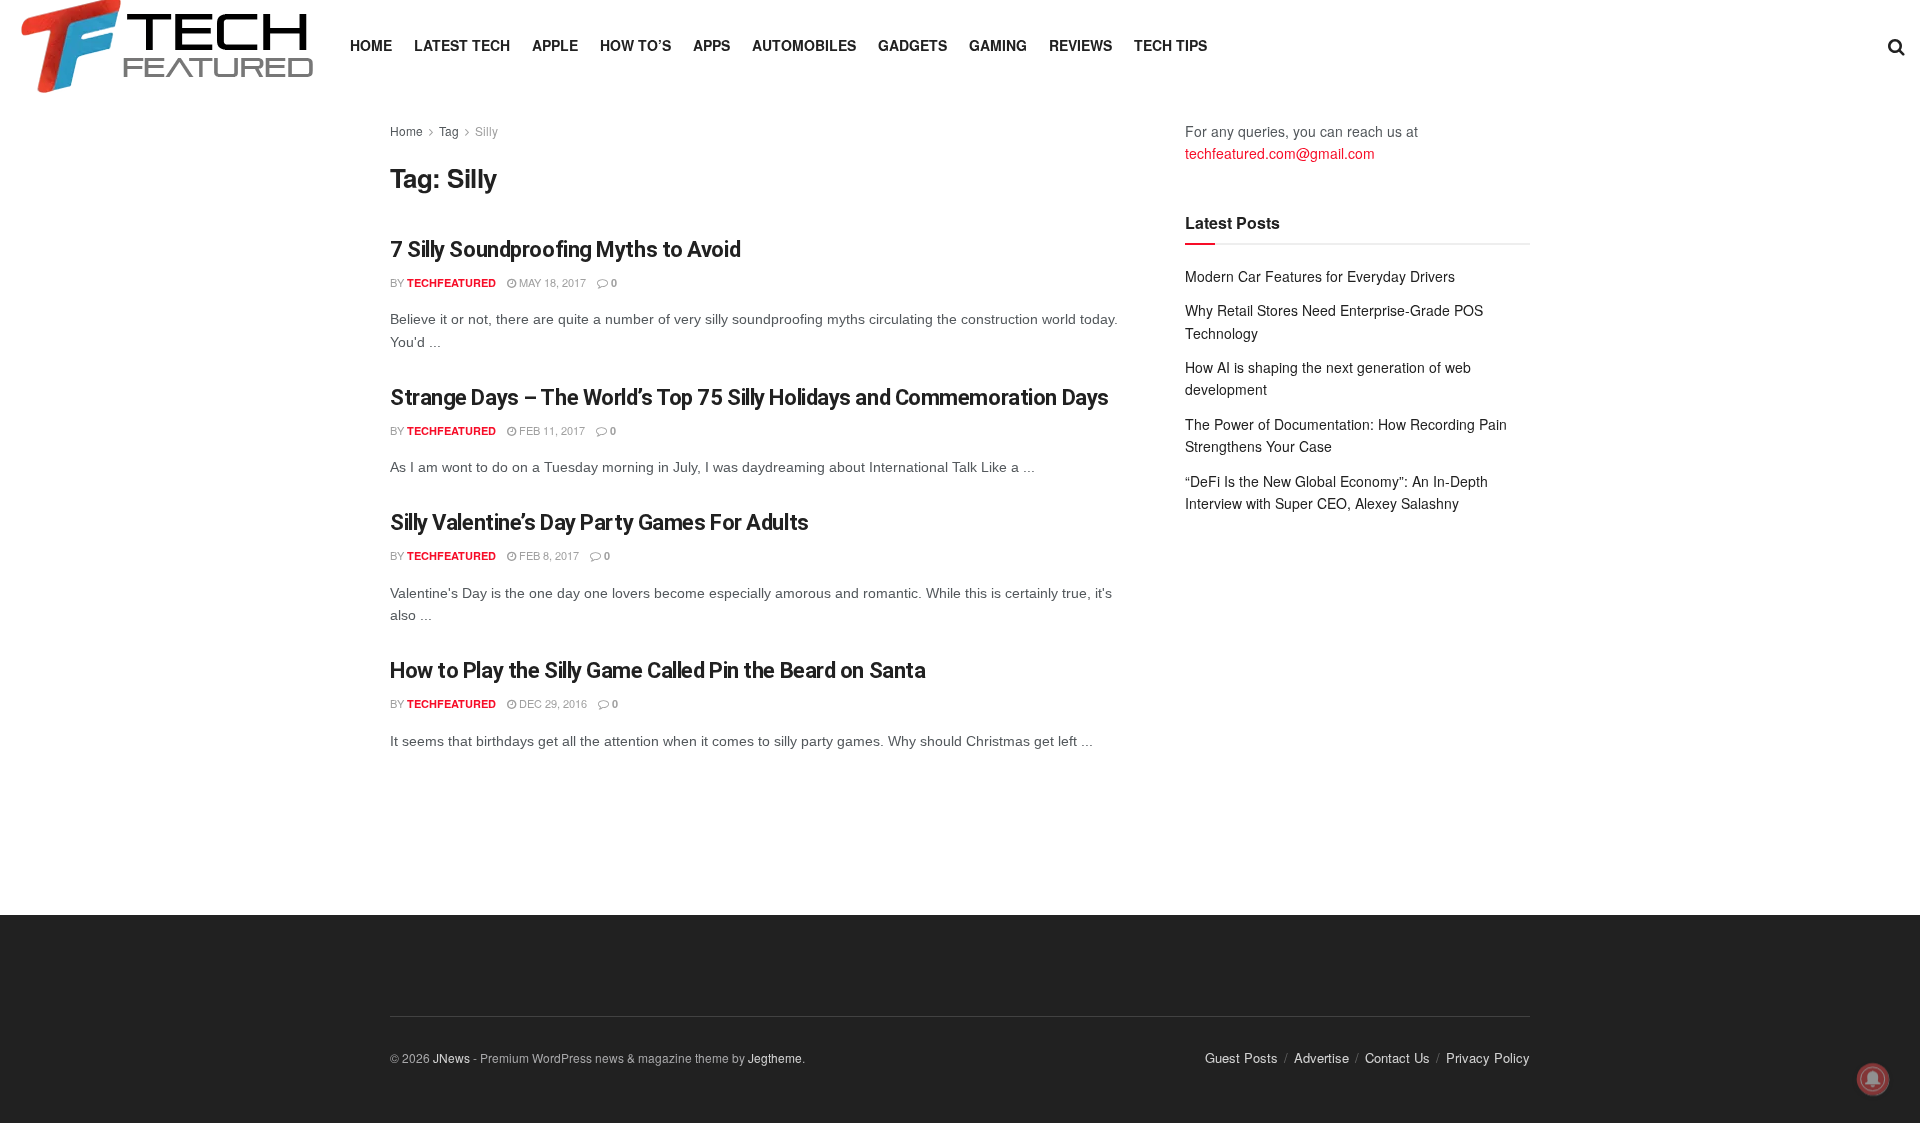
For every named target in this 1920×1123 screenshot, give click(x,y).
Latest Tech (462, 45)
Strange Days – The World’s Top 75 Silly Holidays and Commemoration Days (749, 397)
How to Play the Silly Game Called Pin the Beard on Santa (657, 670)
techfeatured (451, 282)
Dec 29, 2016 (551, 703)
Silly (486, 130)
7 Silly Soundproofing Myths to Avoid (565, 249)
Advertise (1321, 1057)
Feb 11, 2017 (550, 430)
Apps (711, 45)
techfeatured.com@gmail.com (1280, 153)
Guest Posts (1241, 1057)
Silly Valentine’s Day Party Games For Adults (599, 522)
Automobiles (804, 45)
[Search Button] (1896, 45)
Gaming (998, 45)
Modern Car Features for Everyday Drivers (1320, 276)
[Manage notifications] (1873, 1079)
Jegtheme (775, 1057)
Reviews (1080, 45)
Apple (555, 45)
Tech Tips (1170, 45)
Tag (449, 130)
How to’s (635, 45)
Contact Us (1397, 1057)
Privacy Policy (1488, 1057)
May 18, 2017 (551, 282)
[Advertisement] (1357, 694)
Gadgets (912, 45)
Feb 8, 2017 (547, 555)
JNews (451, 1057)
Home (371, 45)
